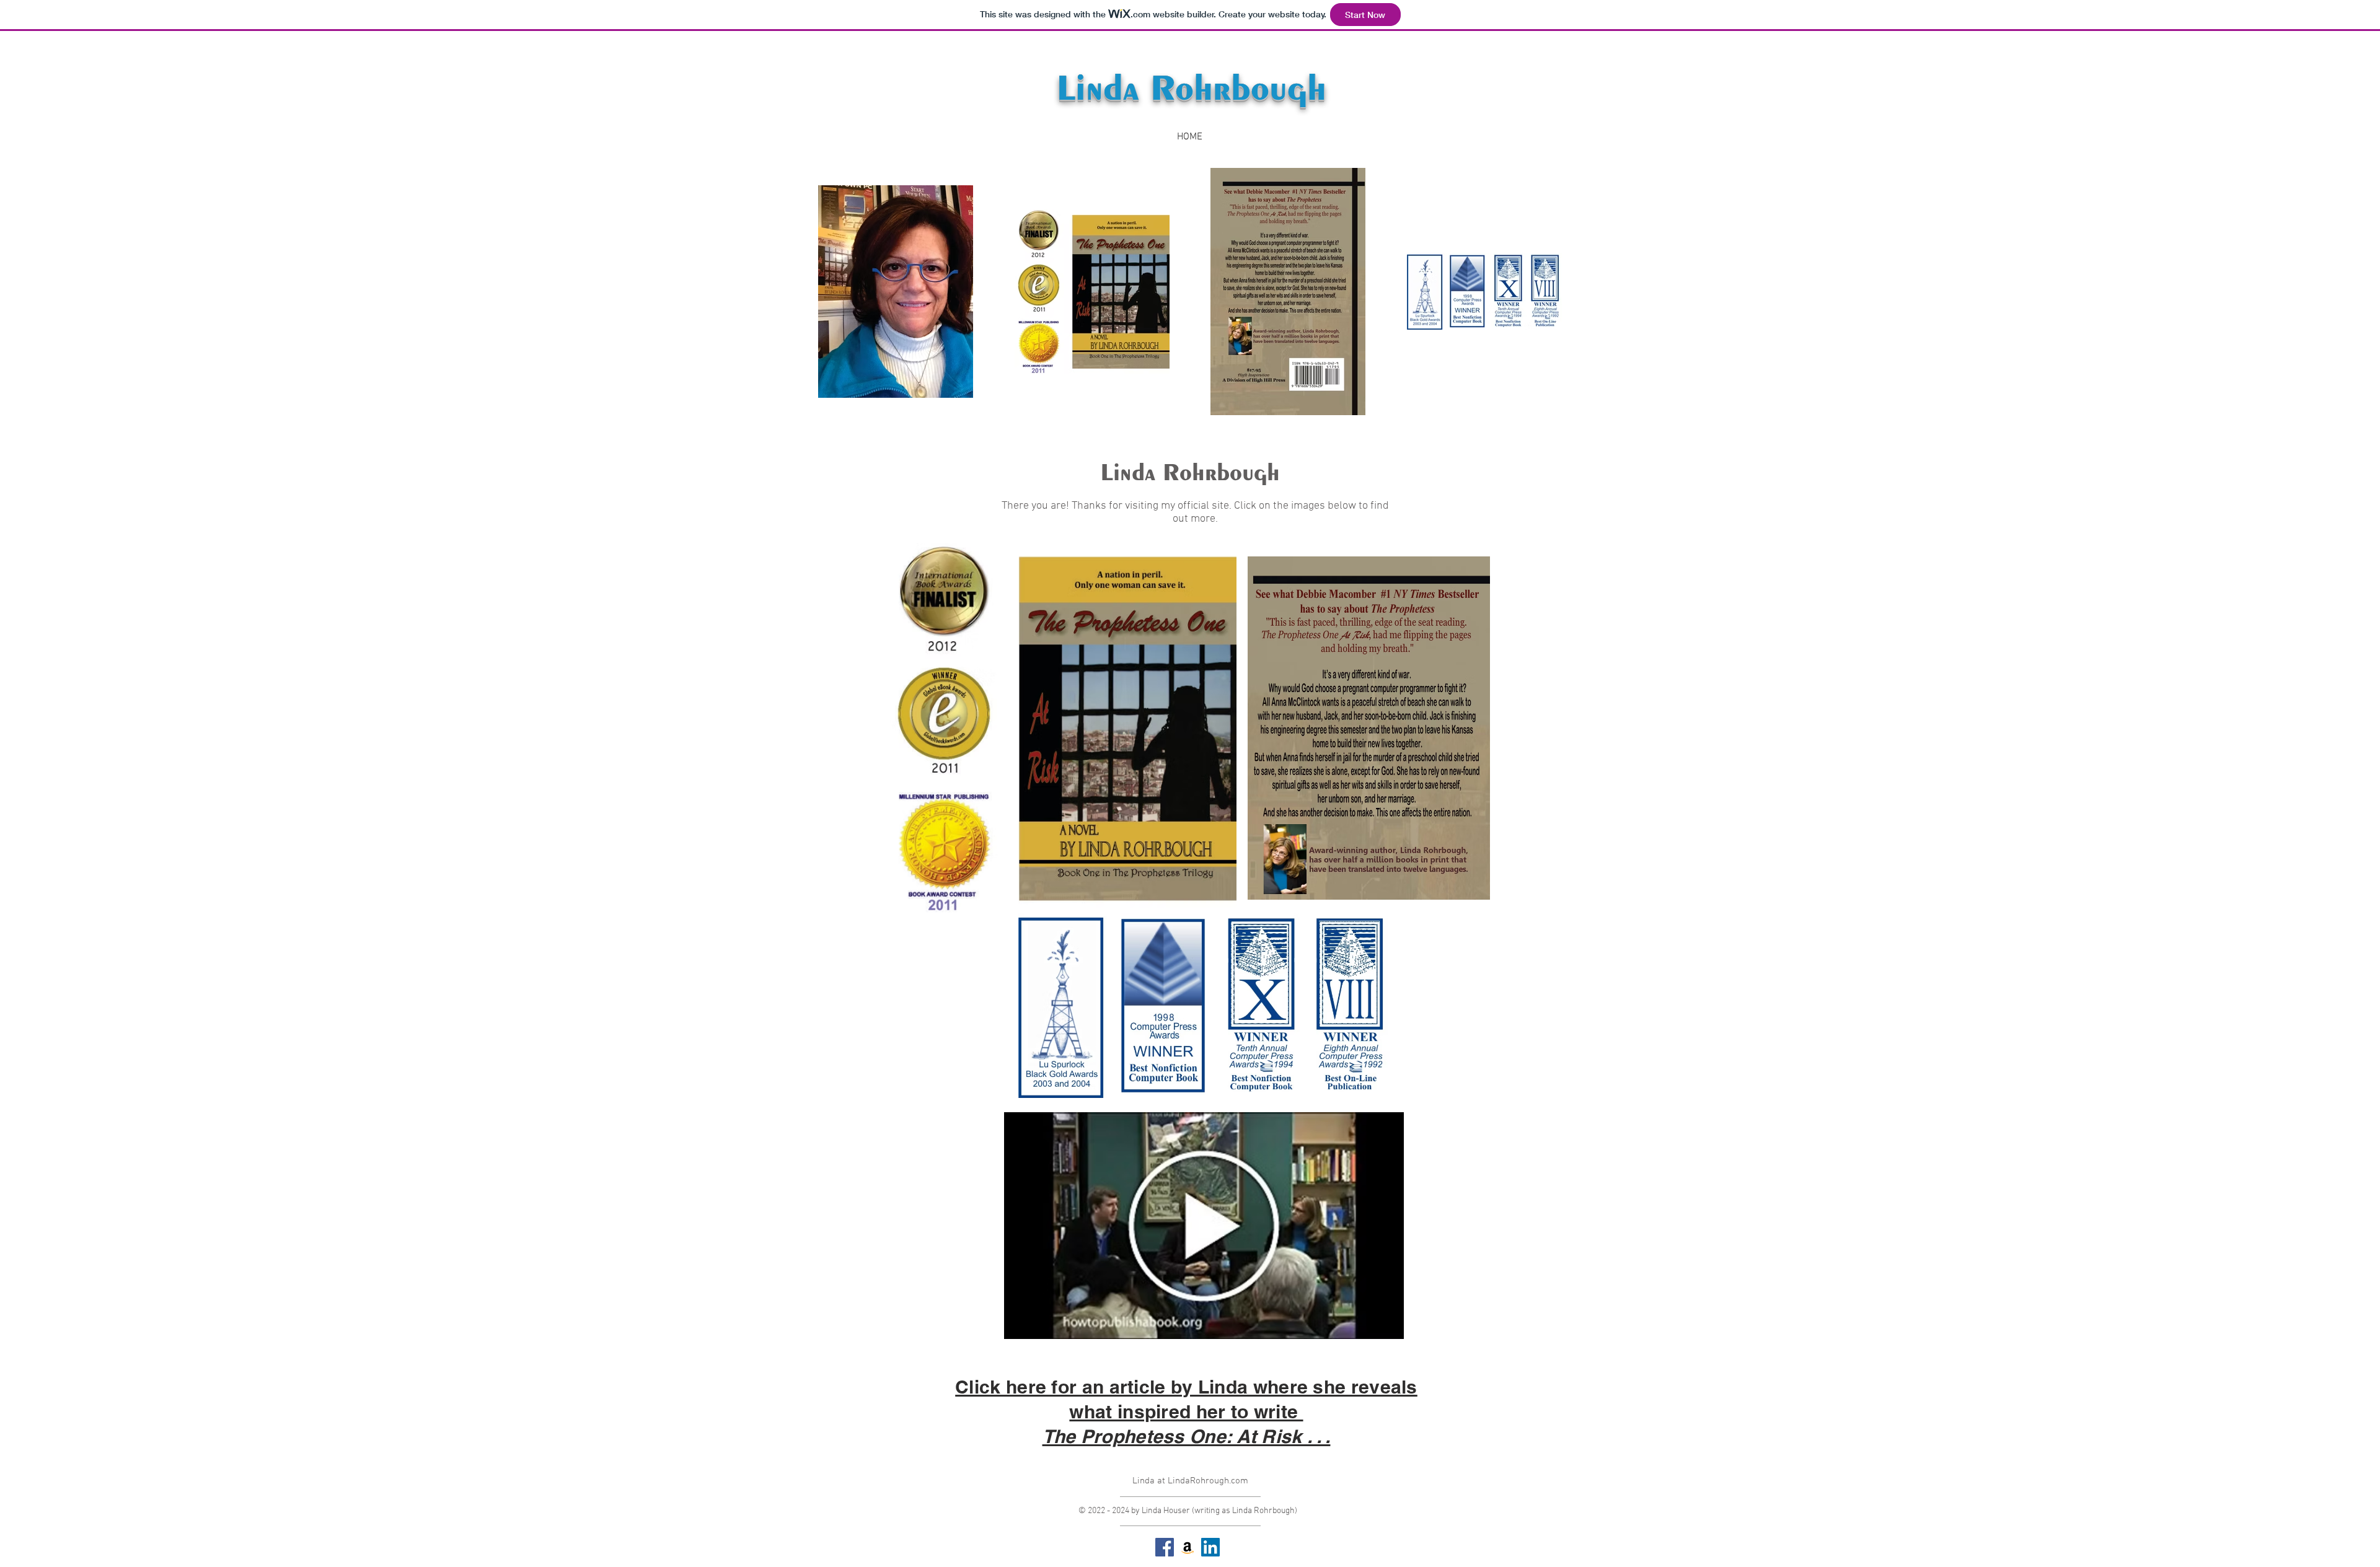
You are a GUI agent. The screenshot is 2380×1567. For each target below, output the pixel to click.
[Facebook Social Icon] (1165, 1547)
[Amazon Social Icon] (1188, 1547)
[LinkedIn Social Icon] (1210, 1547)
